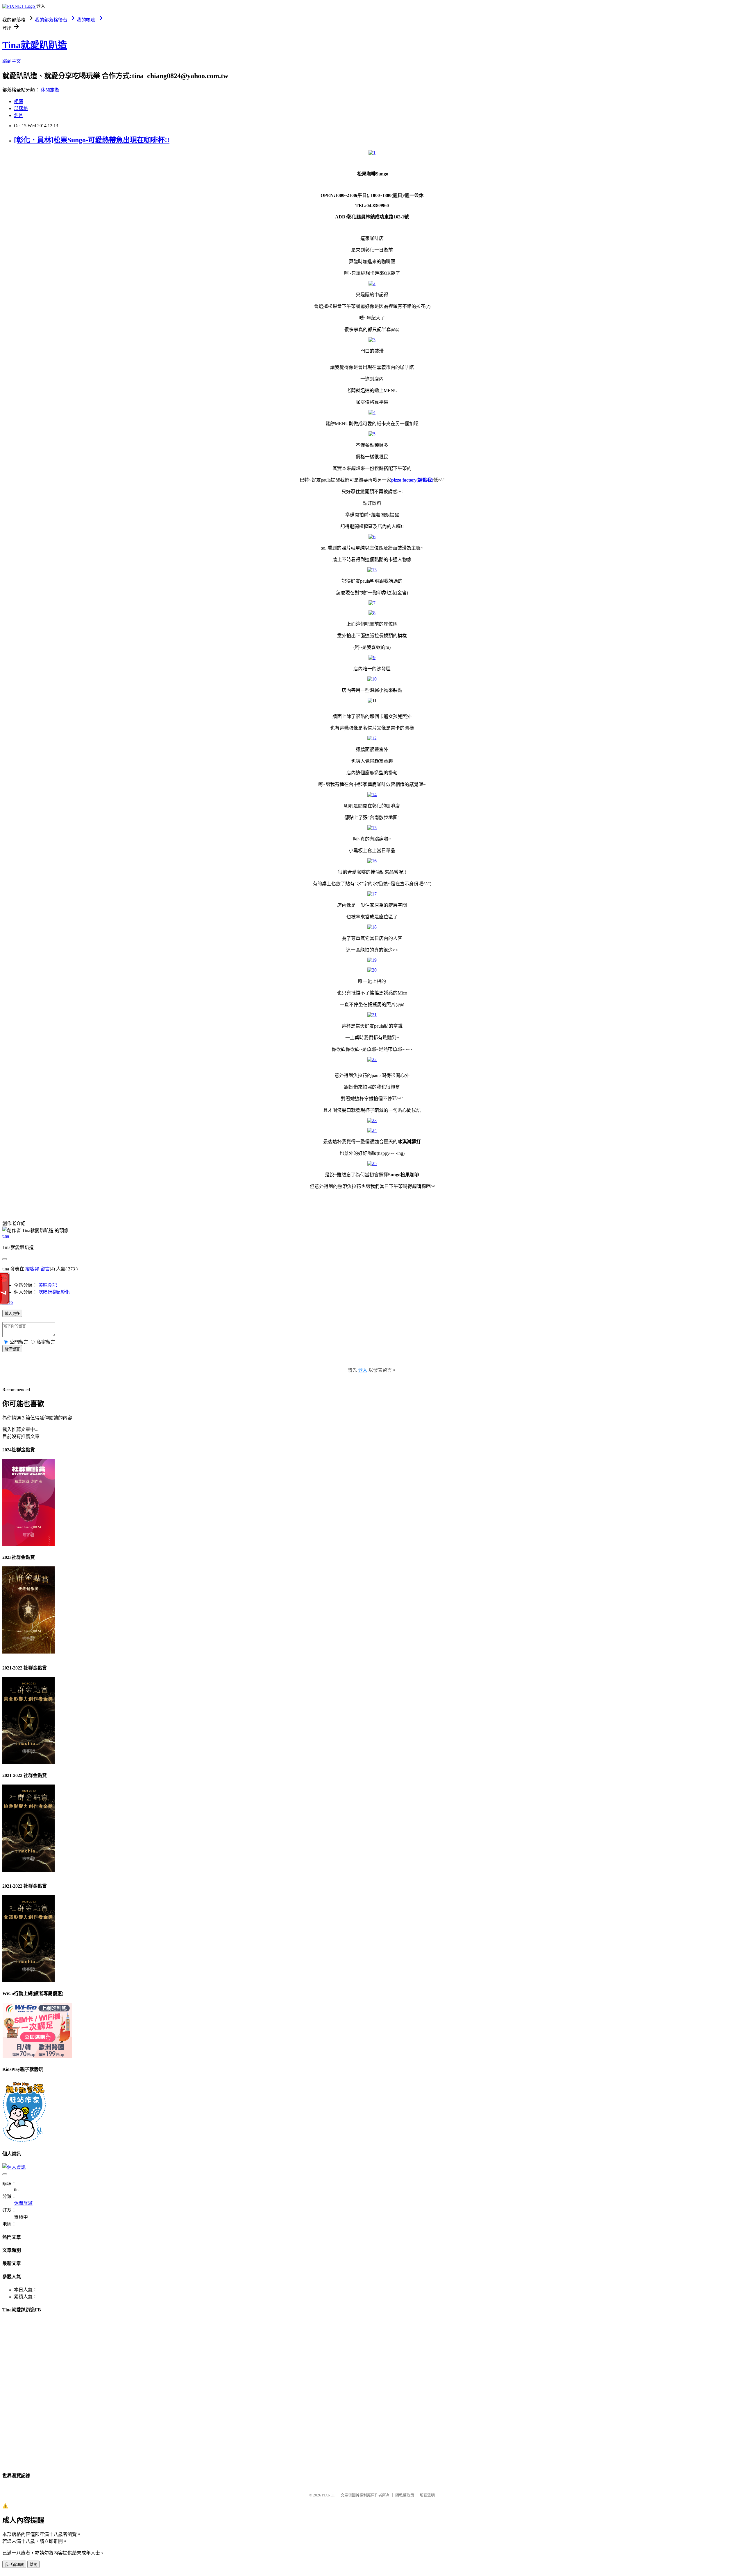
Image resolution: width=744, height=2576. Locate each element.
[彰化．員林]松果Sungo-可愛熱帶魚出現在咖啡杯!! (92, 140)
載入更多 (12, 1314)
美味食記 (48, 1285)
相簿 (19, 102)
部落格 (21, 108)
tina (6, 1236)
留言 (45, 1269)
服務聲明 (427, 2495)
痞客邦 (32, 1269)
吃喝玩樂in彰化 (54, 1292)
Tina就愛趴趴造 (35, 45)
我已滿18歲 (14, 2565)
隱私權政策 (405, 2495)
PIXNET (329, 2495)
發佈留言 (12, 1349)
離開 (33, 2565)
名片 (19, 115)
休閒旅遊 (50, 90)
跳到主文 (12, 61)
